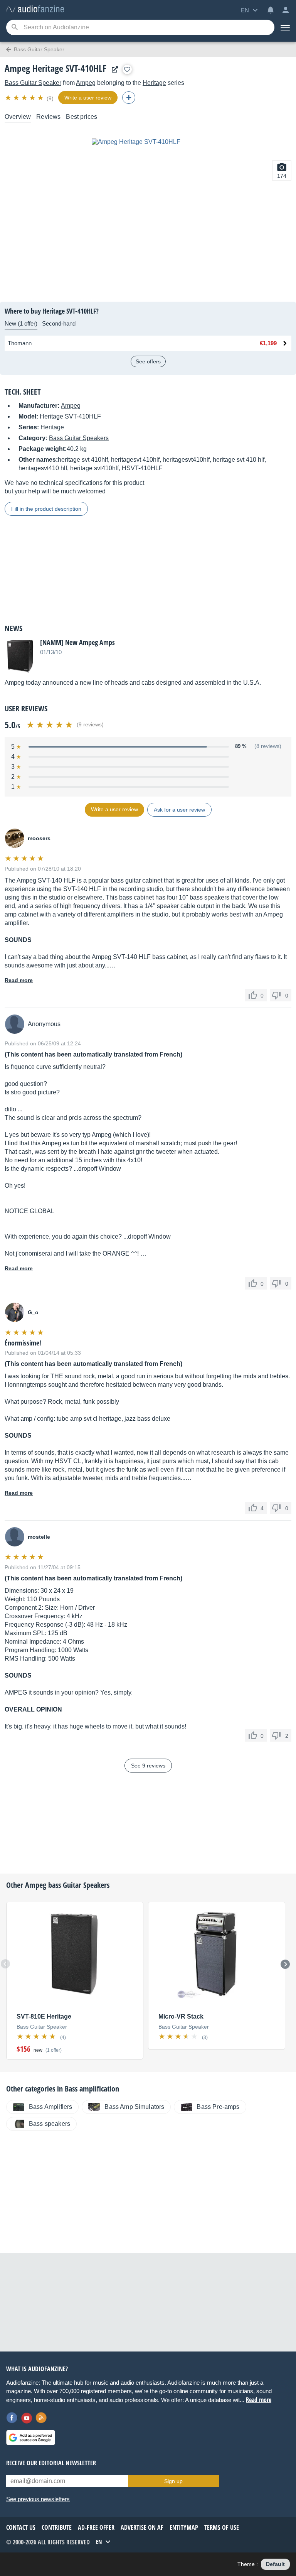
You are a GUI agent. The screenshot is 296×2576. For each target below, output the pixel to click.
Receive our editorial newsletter (51, 2463)
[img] (25, 98)
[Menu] (285, 27)
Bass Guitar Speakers (79, 438)
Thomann (20, 343)
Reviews (48, 117)
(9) (50, 98)
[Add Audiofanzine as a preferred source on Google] (31, 2438)
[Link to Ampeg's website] (113, 70)
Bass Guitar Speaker (33, 83)
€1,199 (268, 343)
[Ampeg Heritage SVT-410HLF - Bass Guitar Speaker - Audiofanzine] (35, 9)
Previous (5, 1964)
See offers (148, 361)
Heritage (154, 83)
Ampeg (86, 83)
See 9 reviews (148, 1766)
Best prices (82, 117)
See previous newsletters (38, 2499)
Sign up (173, 2481)
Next (285, 1964)
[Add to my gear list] (127, 69)
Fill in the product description (46, 509)
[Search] (14, 28)
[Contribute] (129, 98)
